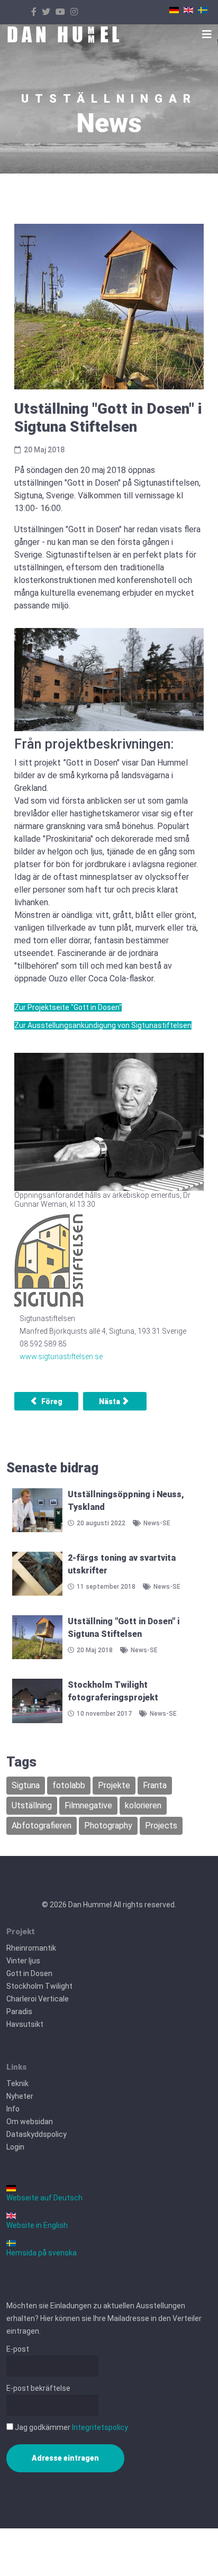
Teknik (17, 2083)
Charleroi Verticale (38, 1999)
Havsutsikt (25, 2024)
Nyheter (20, 2096)
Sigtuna (26, 1785)
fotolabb (69, 1785)
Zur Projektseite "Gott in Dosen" (68, 1007)
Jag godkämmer (71, 2427)
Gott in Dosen (29, 1973)
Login (15, 2147)
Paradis (19, 2011)
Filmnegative (88, 1805)
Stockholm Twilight (39, 1986)
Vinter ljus (23, 1961)
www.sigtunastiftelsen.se (61, 1357)
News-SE (157, 1523)
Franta (155, 1785)
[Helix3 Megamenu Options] (207, 34)
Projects (161, 1826)
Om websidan (30, 2122)
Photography (108, 1826)
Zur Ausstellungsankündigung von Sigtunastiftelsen (103, 1025)
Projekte (114, 1785)
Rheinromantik (31, 1948)
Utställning (32, 1805)
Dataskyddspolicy (37, 2134)
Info (13, 2109)
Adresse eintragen (65, 2458)
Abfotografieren (42, 1826)
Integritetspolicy (100, 2427)
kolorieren (143, 1805)
